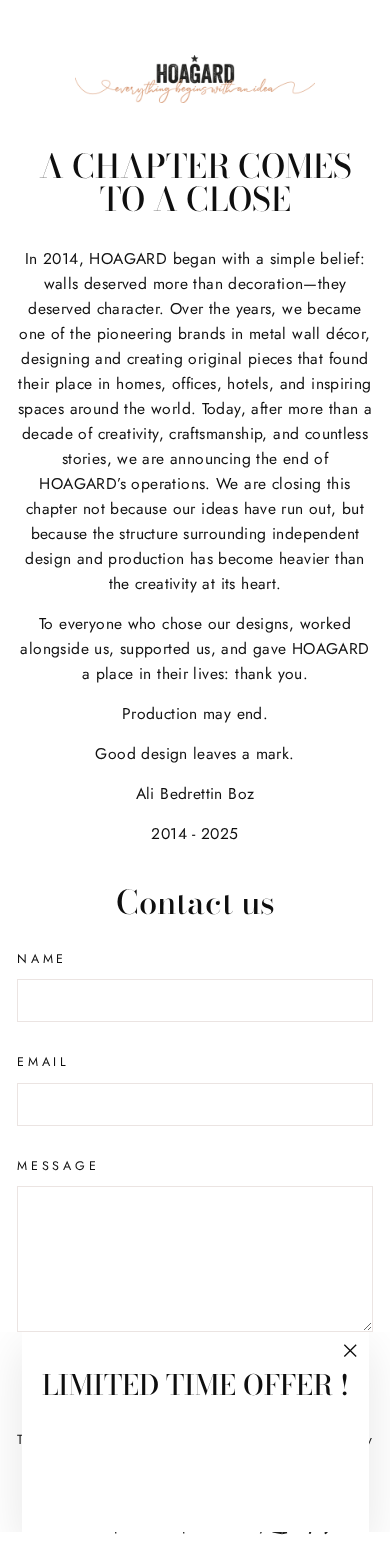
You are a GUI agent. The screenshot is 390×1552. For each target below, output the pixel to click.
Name (42, 959)
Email (43, 1062)
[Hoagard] (195, 79)
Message (58, 1166)
